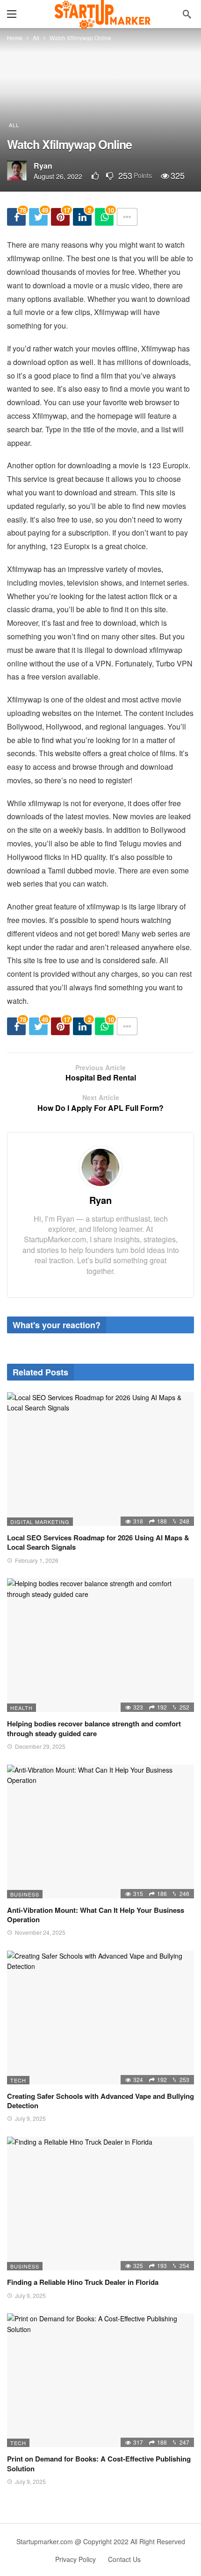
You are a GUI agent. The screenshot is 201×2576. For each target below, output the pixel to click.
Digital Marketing (40, 1522)
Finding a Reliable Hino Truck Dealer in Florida (83, 2282)
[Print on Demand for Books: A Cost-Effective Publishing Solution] (100, 2380)
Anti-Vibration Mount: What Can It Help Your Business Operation (96, 1915)
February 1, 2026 (37, 1560)
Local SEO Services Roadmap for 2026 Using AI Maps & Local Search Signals (98, 1542)
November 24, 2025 (40, 1932)
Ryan (43, 166)
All (14, 125)
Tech (18, 2080)
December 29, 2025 (40, 1746)
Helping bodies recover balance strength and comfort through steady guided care (94, 1728)
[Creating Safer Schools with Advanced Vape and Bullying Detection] (100, 2018)
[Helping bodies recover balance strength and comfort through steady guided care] (100, 1645)
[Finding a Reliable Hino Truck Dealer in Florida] (100, 2204)
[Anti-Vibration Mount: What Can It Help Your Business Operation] (100, 1832)
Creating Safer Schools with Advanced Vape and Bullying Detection (100, 2101)
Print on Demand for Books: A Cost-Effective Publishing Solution (99, 2463)
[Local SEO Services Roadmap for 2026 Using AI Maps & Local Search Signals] (100, 1459)
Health (22, 1708)
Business (25, 1894)
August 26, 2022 (58, 176)
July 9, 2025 (30, 2118)
